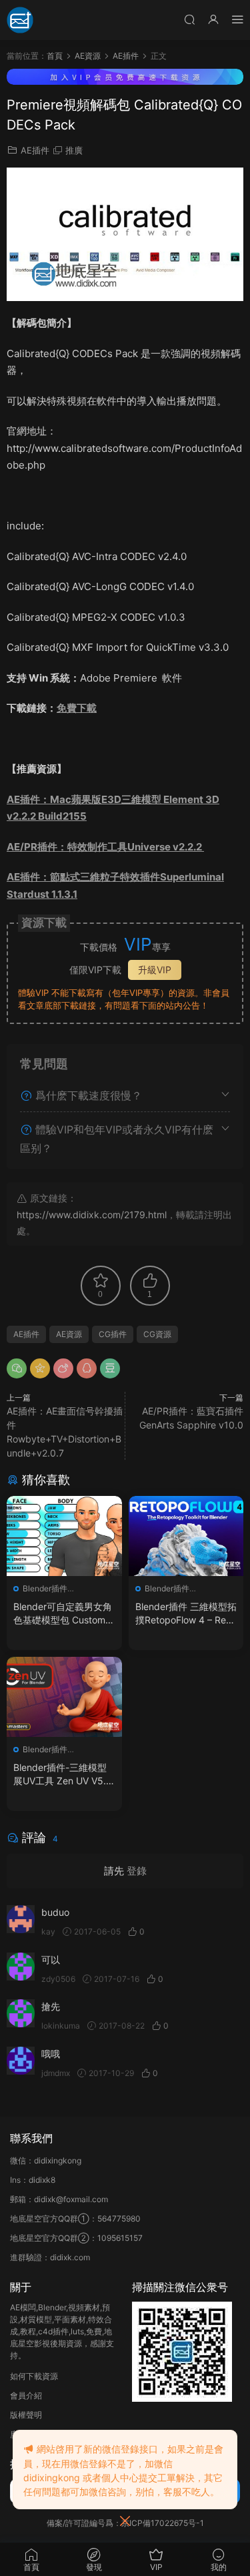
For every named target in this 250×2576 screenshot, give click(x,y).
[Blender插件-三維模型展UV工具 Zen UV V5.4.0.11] (64, 1697)
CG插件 (113, 1334)
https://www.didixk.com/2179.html (92, 1215)
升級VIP (155, 970)
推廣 (74, 150)
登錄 (137, 1871)
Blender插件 (45, 1588)
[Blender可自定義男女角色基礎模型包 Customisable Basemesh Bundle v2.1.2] (64, 1536)
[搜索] (189, 19)
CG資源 (157, 1334)
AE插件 (35, 150)
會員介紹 (26, 2395)
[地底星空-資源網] (20, 20)
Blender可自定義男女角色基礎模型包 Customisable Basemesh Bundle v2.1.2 (63, 1614)
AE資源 (69, 1334)
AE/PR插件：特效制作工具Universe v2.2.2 (105, 847)
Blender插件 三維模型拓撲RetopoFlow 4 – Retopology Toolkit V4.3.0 (186, 1614)
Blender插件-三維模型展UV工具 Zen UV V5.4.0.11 (64, 1775)
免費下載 (77, 708)
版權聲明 (26, 2415)
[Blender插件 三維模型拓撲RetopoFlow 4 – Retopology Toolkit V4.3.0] (186, 1536)
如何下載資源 (34, 2376)
